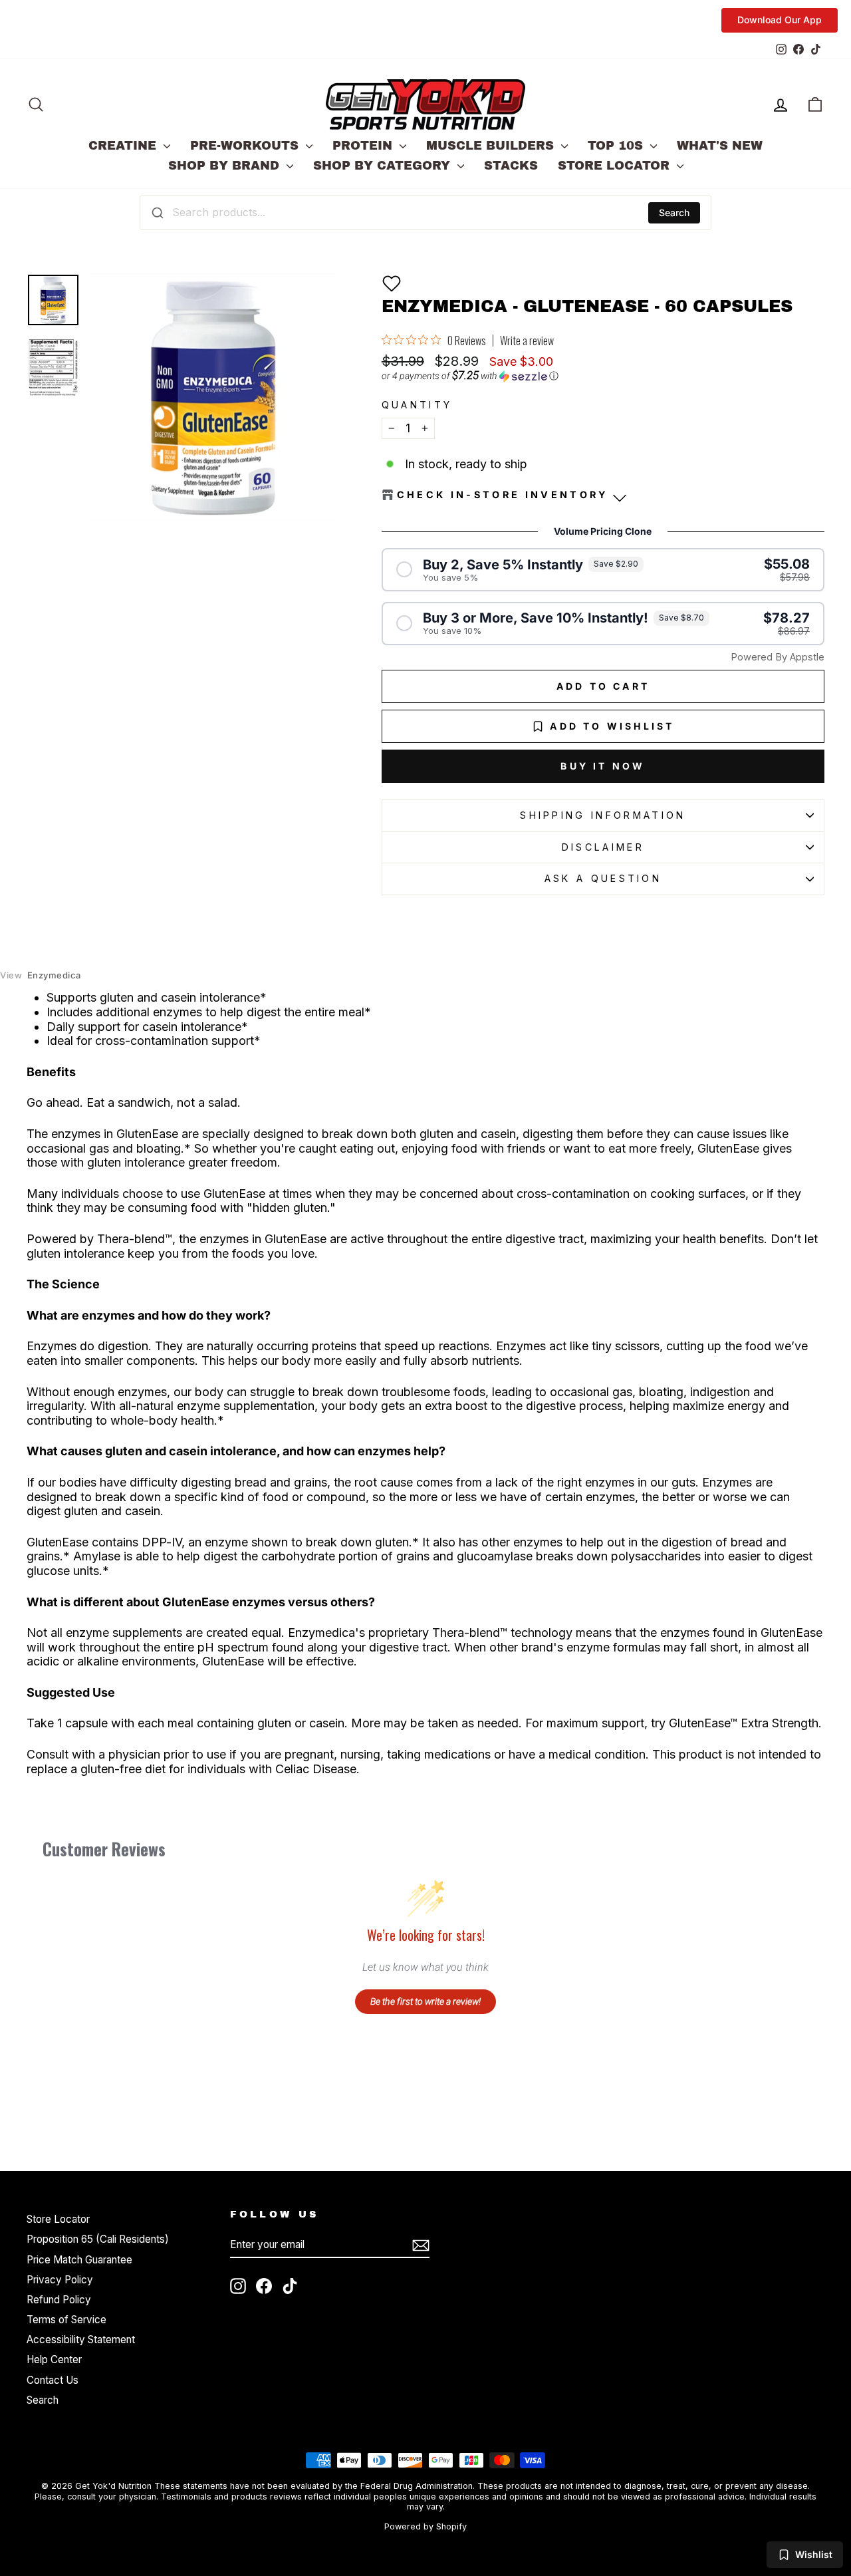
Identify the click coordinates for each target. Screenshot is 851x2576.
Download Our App (780, 20)
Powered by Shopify (425, 2526)
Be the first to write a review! (425, 2001)
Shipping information (603, 815)
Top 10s (617, 146)
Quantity (417, 405)
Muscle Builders (492, 146)
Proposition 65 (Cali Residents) (98, 2239)
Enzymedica (41, 975)
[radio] (603, 570)
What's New (720, 146)
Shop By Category (384, 166)
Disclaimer (603, 847)
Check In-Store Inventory (503, 495)
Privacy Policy (60, 2280)
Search (674, 213)
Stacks (511, 166)
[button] (392, 283)
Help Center (54, 2360)
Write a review (527, 341)
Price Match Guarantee (79, 2260)
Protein (364, 146)
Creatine (124, 146)
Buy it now (603, 766)
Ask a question (603, 878)
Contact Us (53, 2380)
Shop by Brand (226, 166)
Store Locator (616, 166)
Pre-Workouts (246, 146)
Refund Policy (59, 2300)
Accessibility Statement (81, 2340)
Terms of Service (66, 2320)
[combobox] (425, 212)
